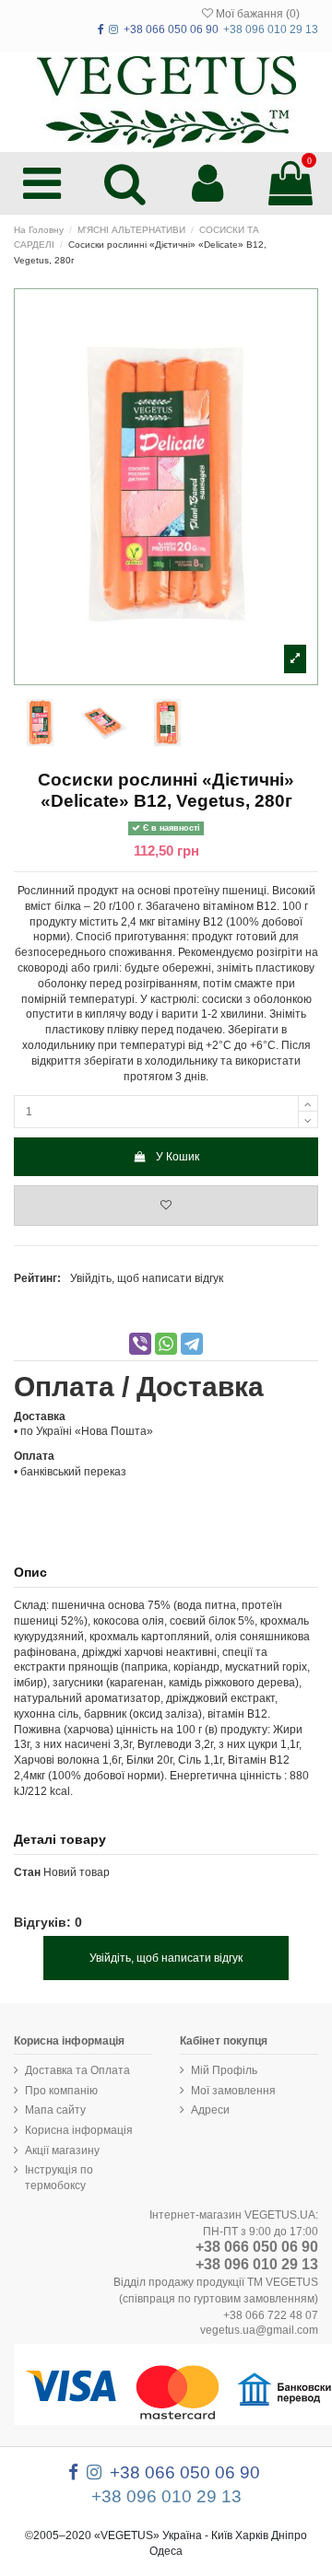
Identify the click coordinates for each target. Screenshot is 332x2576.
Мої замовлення (233, 2091)
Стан (27, 1872)
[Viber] (140, 1344)
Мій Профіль (224, 2070)
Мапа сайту (55, 2110)
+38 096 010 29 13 (257, 2264)
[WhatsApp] (166, 1344)
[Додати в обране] (166, 1206)
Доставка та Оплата (77, 2070)
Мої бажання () (256, 14)
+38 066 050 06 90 (257, 2247)
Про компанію (61, 2091)
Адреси (210, 2110)
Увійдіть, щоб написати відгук (147, 1278)
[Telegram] (192, 1344)
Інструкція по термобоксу (59, 2178)
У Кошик (178, 1157)
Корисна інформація (79, 2130)
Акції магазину (62, 2151)
